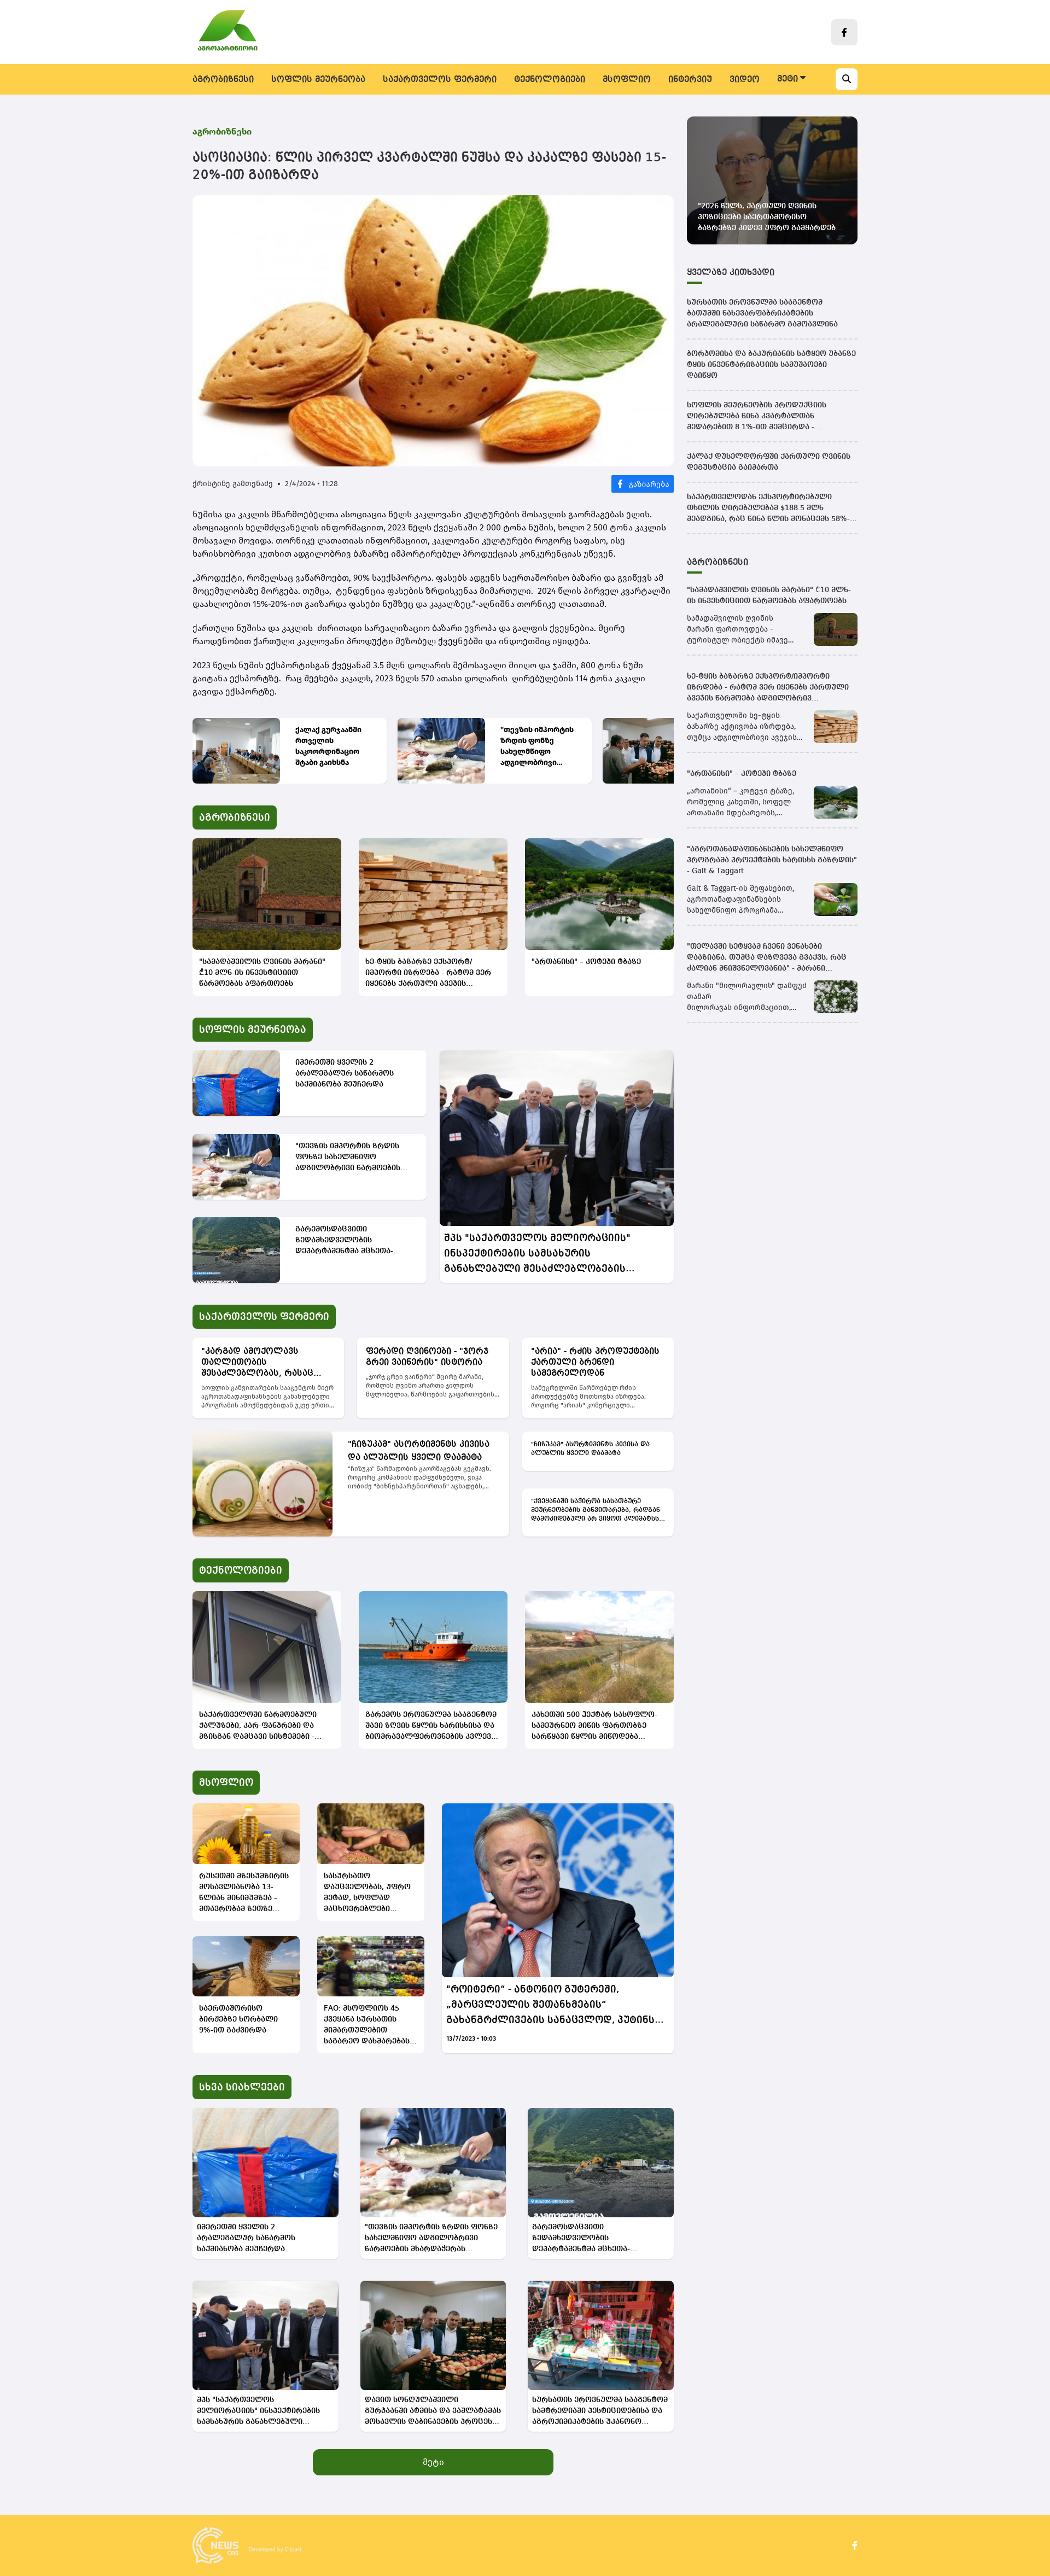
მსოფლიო (627, 80)
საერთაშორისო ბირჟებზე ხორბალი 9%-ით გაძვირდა (238, 2019)
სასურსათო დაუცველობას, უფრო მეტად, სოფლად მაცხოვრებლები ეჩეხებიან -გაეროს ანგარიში (367, 1893)
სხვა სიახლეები (242, 2087)
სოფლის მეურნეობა (318, 80)
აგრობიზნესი (223, 80)
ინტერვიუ (690, 80)
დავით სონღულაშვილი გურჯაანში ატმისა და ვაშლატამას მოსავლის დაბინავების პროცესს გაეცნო (433, 2412)
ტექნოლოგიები (550, 80)
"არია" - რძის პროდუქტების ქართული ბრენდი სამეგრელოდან (595, 1363)
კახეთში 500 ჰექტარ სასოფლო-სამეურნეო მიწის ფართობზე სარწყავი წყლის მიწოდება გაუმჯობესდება (594, 1727)
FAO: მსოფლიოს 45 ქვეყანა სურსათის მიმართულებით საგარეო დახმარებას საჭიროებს (367, 2026)
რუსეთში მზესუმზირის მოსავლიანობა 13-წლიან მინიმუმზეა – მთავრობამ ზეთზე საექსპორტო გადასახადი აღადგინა (244, 1893)
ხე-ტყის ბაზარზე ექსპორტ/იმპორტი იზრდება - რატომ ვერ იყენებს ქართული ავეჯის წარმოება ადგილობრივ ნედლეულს (428, 974)
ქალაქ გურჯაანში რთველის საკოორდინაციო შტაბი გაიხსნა (328, 746)
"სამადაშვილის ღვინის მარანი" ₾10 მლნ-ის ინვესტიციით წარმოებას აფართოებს (262, 973)
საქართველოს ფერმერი (440, 80)
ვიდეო (745, 80)
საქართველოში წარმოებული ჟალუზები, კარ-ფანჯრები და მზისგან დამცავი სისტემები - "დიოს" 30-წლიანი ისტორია (258, 1727)
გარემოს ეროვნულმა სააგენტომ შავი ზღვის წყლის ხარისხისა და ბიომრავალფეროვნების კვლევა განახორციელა (431, 1727)
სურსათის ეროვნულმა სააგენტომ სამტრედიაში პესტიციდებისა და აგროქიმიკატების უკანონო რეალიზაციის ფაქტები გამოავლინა (600, 2412)
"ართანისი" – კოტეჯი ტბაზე (586, 962)
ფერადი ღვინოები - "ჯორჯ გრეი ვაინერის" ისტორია (427, 1357)
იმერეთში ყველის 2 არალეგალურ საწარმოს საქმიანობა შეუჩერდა (345, 1073)
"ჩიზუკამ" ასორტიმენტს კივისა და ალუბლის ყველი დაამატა (419, 1451)
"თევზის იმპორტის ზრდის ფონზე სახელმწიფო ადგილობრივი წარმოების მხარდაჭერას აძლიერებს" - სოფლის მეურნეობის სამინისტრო (537, 747)
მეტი (433, 2462)
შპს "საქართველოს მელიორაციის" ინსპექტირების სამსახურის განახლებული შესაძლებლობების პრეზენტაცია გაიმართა (537, 1255)
